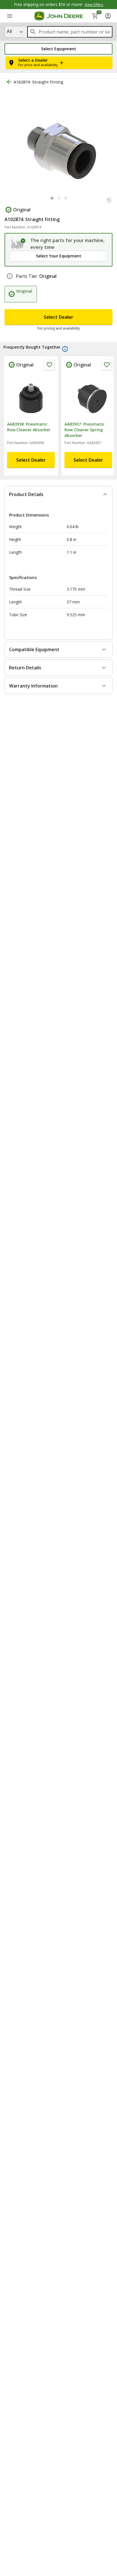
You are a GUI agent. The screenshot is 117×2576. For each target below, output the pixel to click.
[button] (58, 49)
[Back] (9, 82)
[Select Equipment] (18, 256)
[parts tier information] (10, 288)
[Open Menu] (10, 16)
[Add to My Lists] (49, 377)
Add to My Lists (93, 97)
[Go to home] (59, 16)
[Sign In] (108, 16)
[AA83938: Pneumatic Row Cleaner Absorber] (31, 408)
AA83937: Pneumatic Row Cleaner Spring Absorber (84, 442)
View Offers (94, 5)
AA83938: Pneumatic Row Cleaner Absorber (29, 439)
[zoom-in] (109, 212)
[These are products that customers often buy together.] (65, 361)
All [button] (9, 31)
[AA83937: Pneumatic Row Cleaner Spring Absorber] (88, 408)
